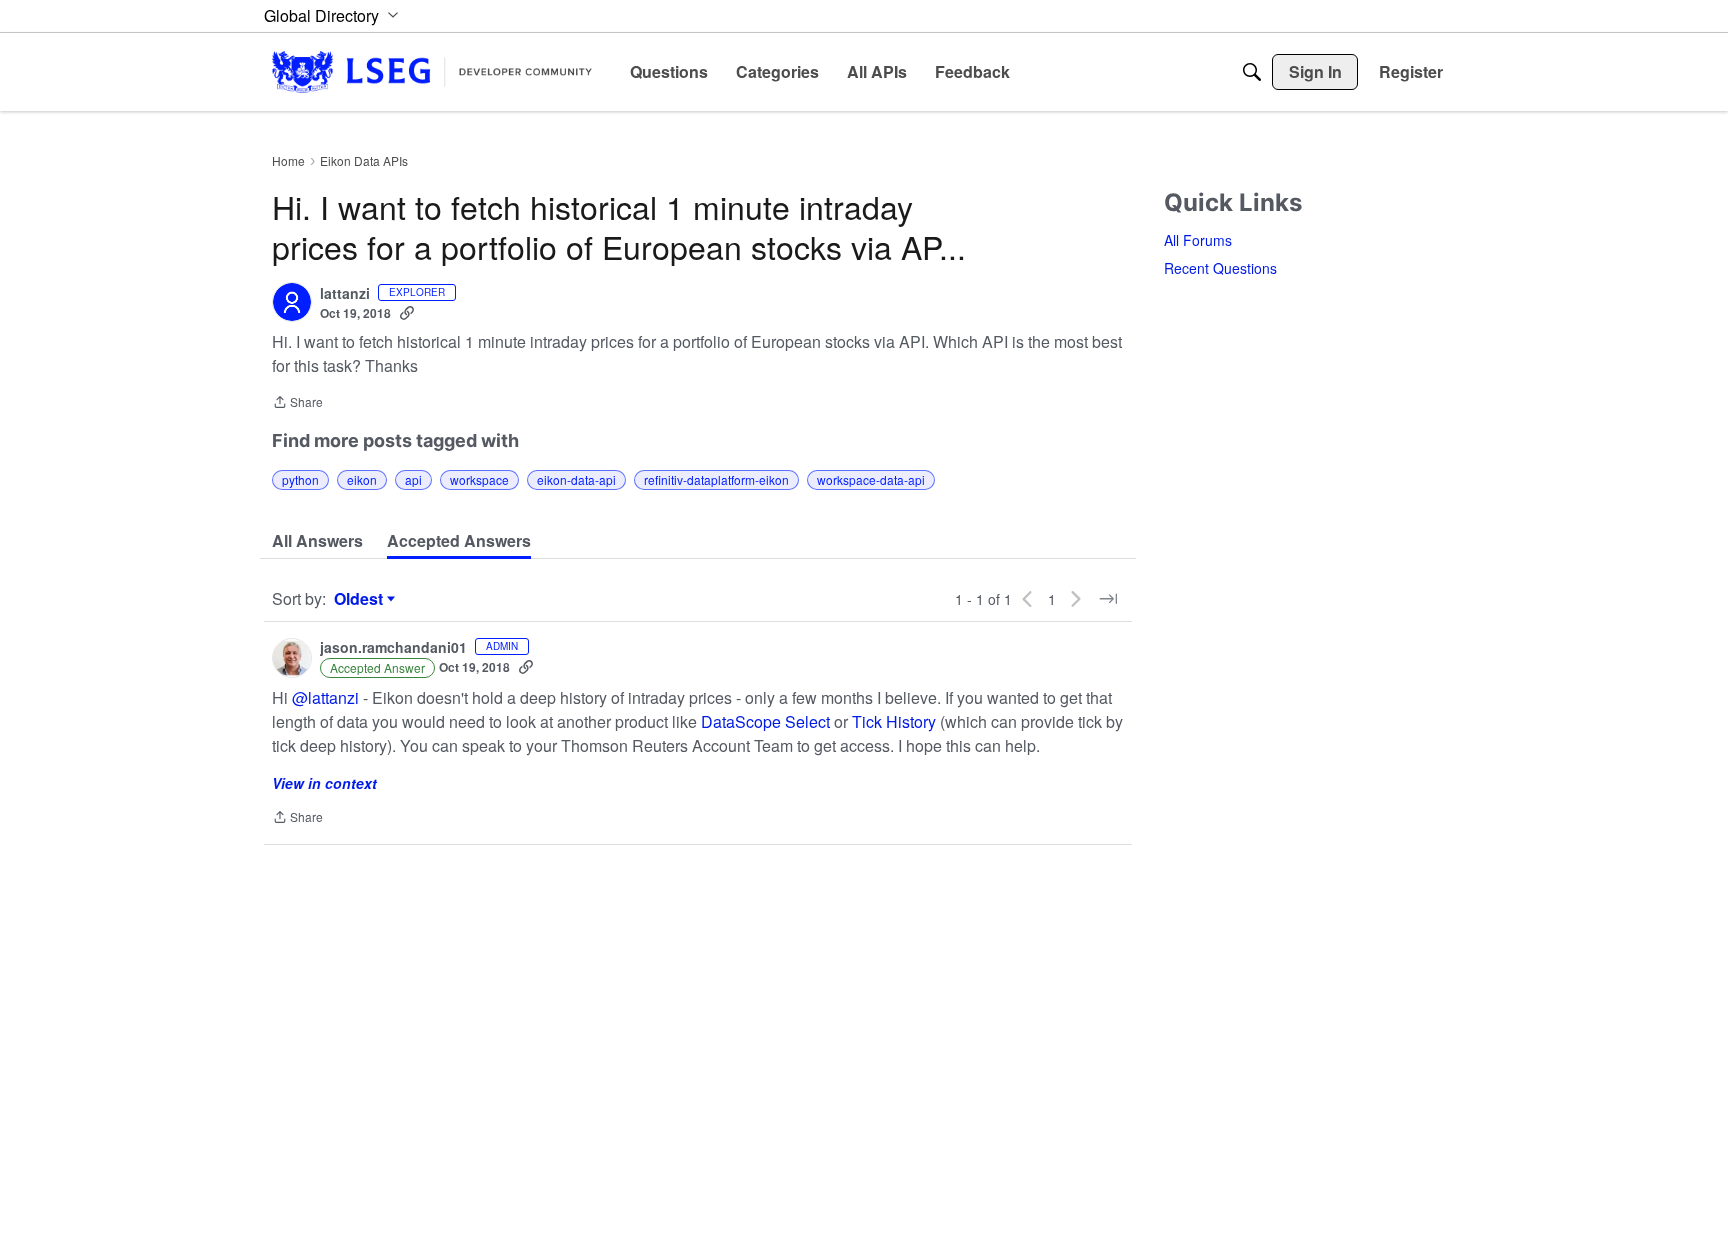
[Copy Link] (407, 313)
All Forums (1198, 240)
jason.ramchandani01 (393, 648)
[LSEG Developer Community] (432, 71)
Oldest (361, 599)
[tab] (317, 541)
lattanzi (345, 294)
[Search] (1252, 72)
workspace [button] (479, 479)
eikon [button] (362, 479)
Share (297, 403)
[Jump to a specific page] (1108, 599)
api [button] (413, 479)
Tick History (894, 721)
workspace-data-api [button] (871, 479)
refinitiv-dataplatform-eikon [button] (716, 479)
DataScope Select (765, 721)
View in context (324, 783)
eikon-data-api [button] (576, 479)
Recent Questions (1220, 268)
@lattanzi (325, 697)
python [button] (300, 479)
